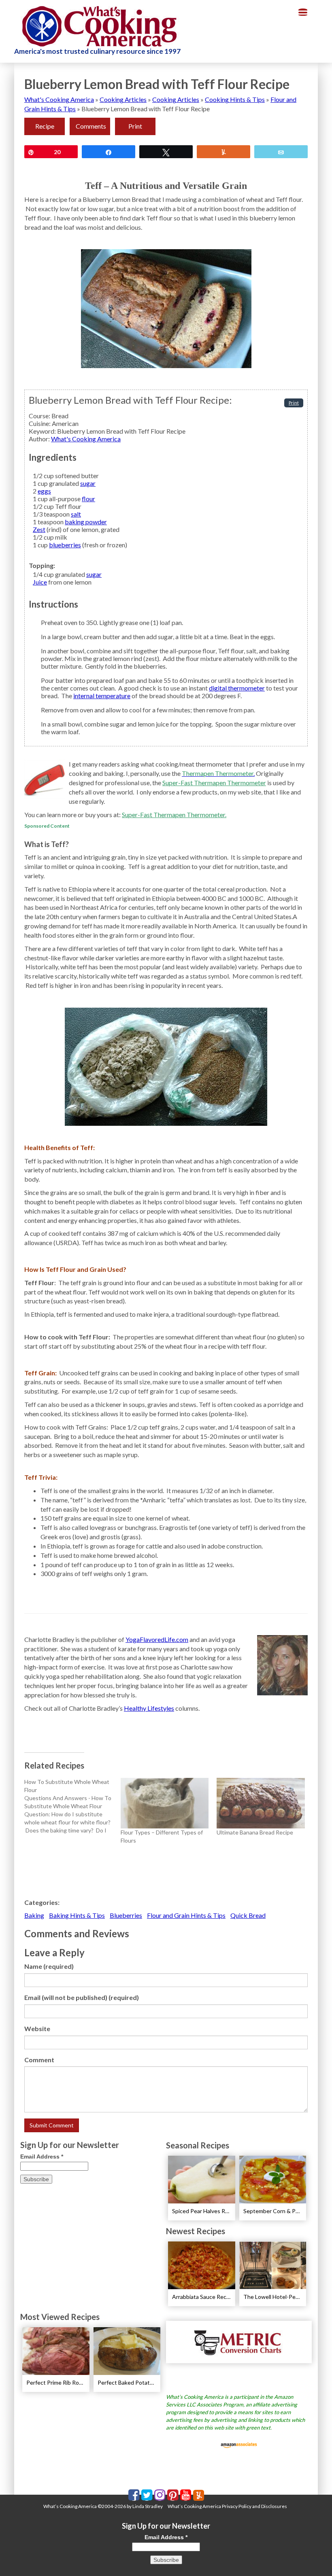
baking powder (86, 522)
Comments (91, 126)
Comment (39, 2060)
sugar (88, 483)
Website (37, 2028)
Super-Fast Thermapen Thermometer (214, 783)
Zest (39, 529)
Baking (34, 1915)
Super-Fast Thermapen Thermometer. (174, 815)
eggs (44, 491)
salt (76, 514)
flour (88, 499)
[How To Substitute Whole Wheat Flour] (72, 1806)
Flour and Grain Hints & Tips (186, 1915)
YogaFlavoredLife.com (157, 1639)
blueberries (65, 545)
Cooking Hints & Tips (235, 99)
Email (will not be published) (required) (82, 1997)
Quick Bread (248, 1915)
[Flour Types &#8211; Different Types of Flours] (165, 1803)
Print (135, 126)
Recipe (45, 126)
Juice (40, 582)
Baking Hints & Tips (77, 1915)
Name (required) (49, 1966)
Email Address (42, 2157)
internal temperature (102, 696)
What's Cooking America (59, 99)
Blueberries (126, 1915)
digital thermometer (237, 688)
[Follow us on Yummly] (199, 2495)
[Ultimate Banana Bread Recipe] (261, 1803)
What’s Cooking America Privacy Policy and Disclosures (227, 2506)
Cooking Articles (123, 99)
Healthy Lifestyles (149, 1708)
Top (313, 2557)
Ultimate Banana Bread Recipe (255, 1832)
